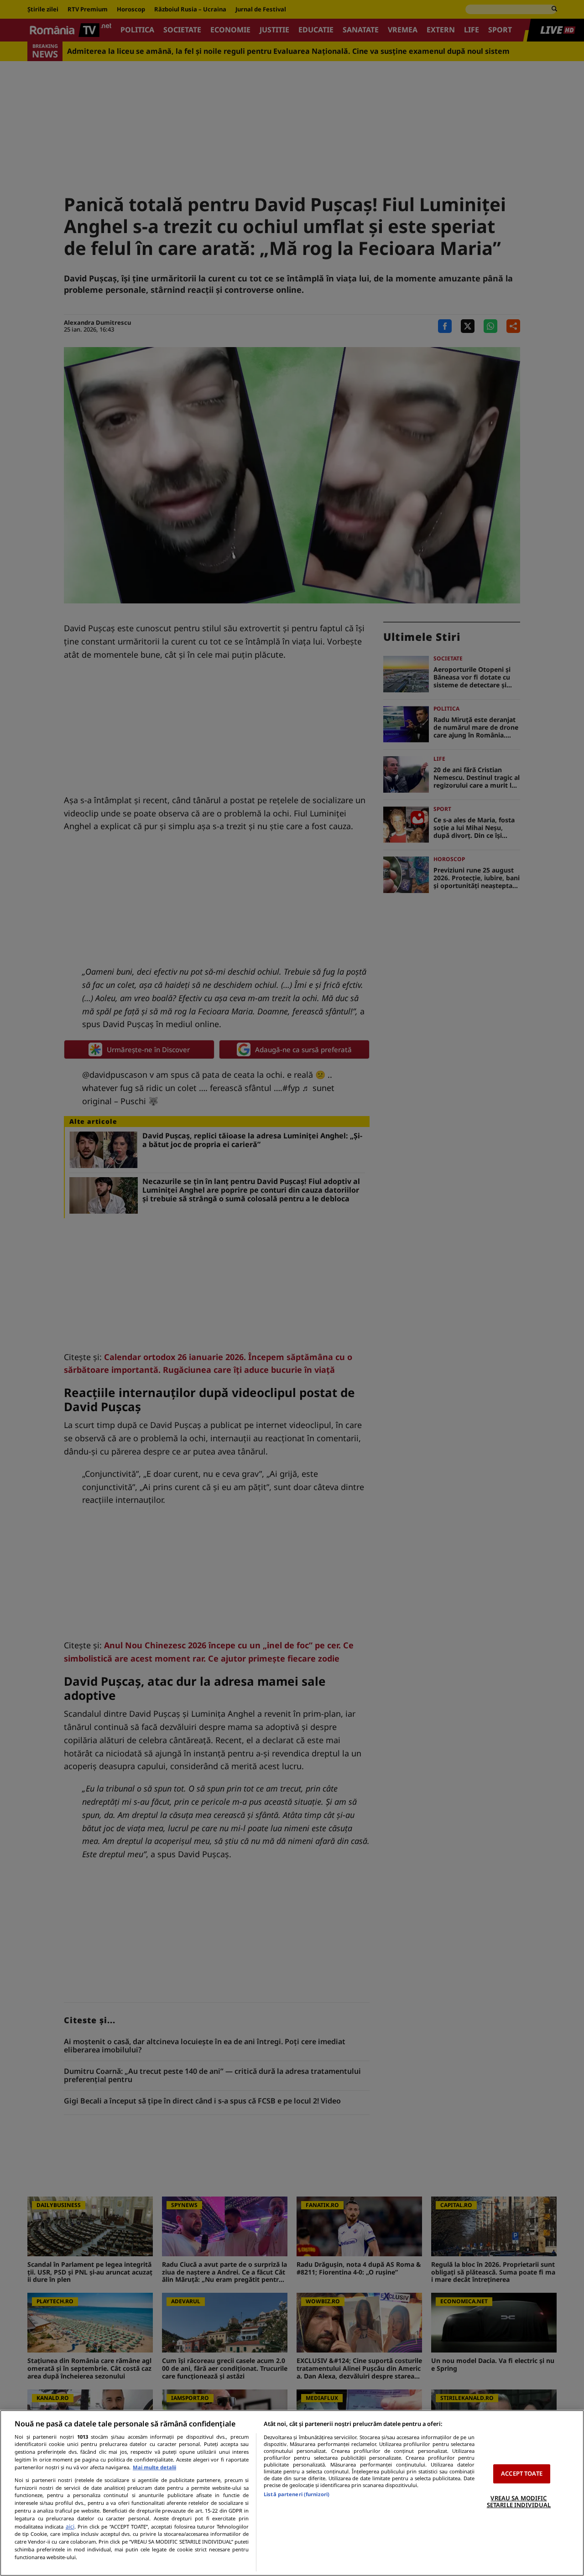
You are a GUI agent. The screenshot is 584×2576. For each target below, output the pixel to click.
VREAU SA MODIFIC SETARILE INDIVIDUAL (519, 2502)
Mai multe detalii (154, 2467)
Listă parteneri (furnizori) (297, 2494)
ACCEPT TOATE (522, 2473)
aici (70, 2527)
